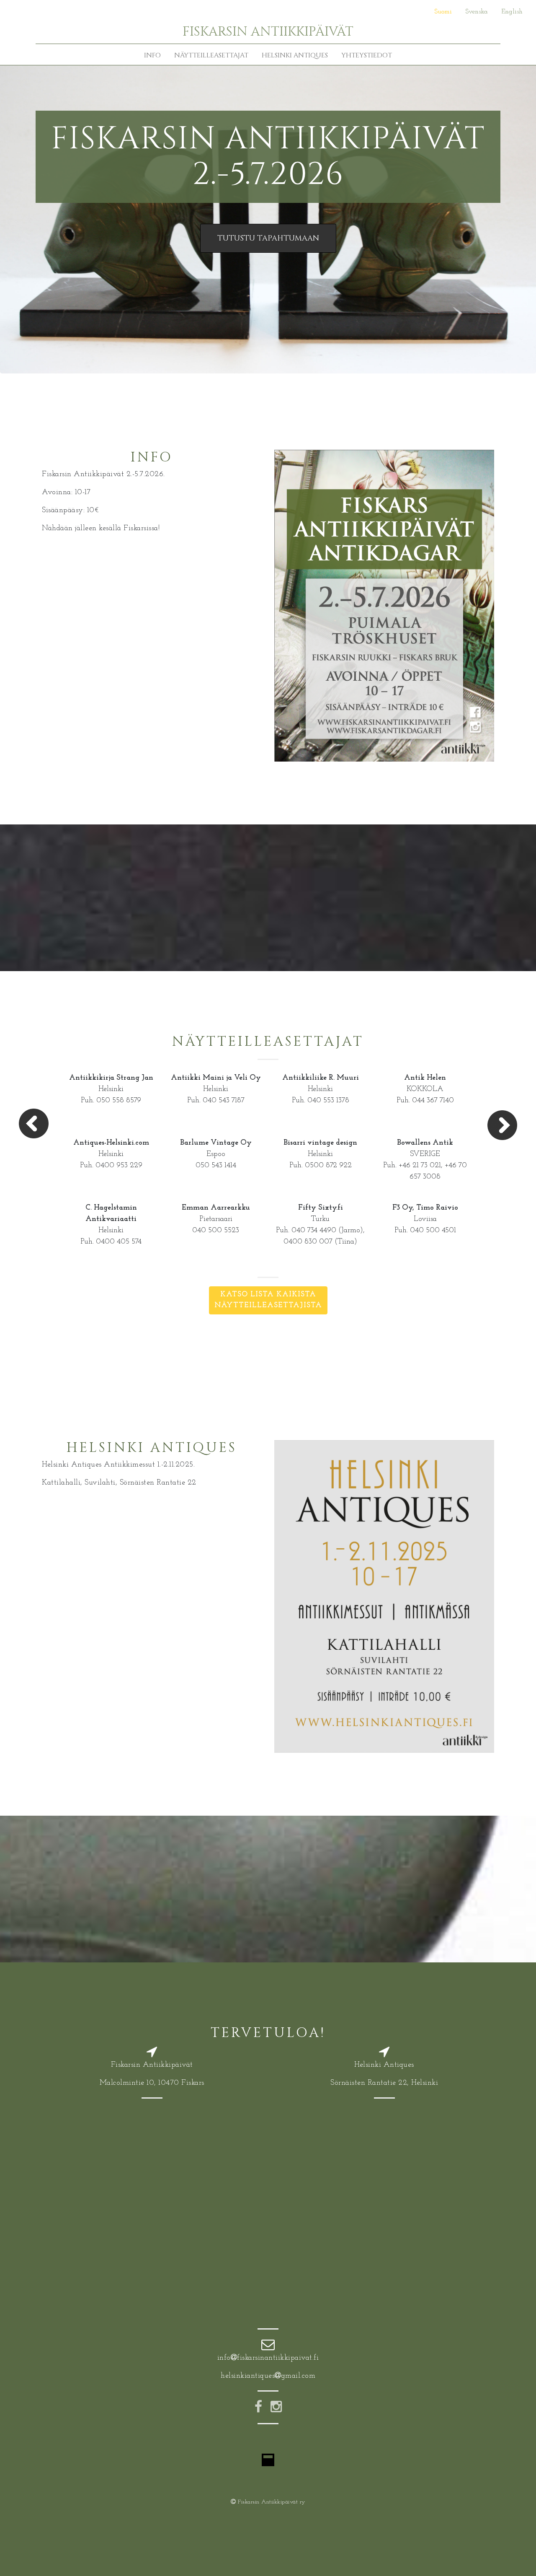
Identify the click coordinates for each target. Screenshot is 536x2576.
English (512, 12)
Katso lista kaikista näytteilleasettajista (268, 1300)
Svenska (477, 12)
